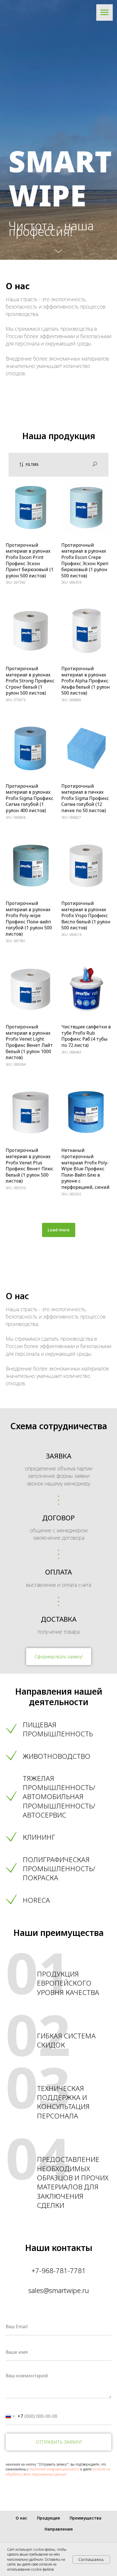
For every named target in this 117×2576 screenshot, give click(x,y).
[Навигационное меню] (105, 12)
